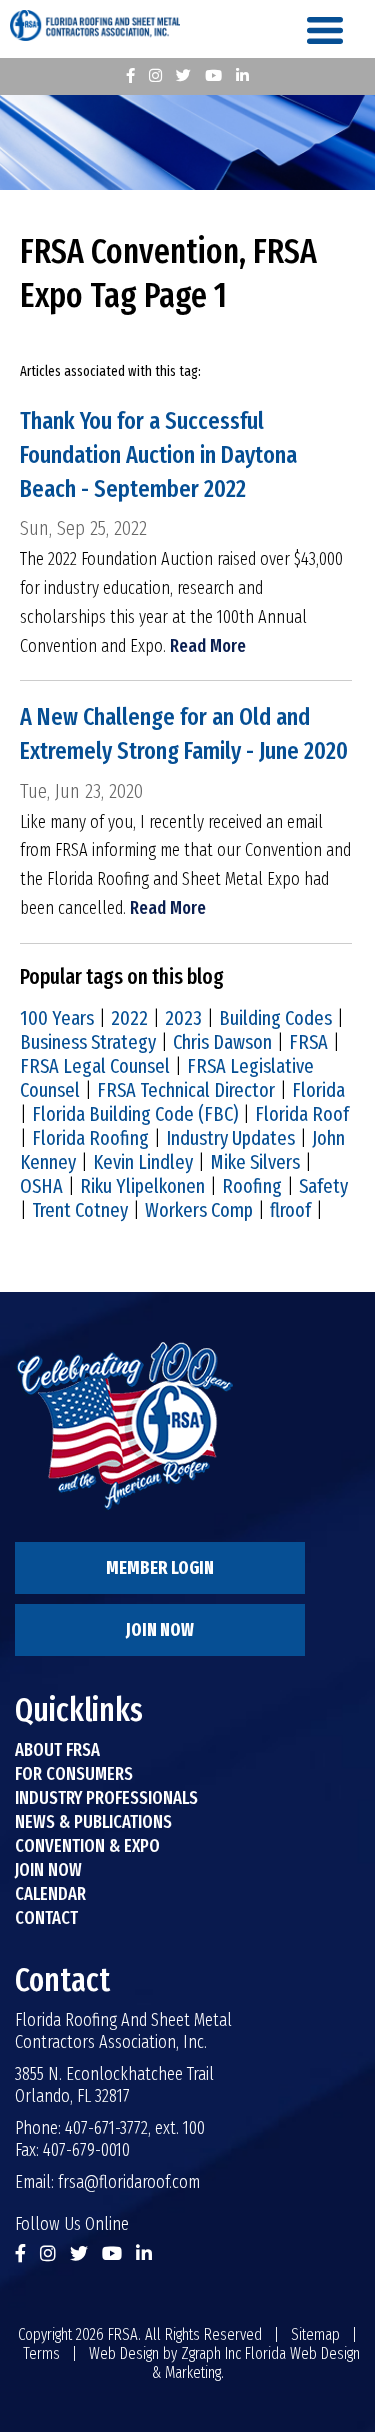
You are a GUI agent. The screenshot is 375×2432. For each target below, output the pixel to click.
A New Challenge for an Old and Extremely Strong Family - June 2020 (184, 734)
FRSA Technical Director (186, 1090)
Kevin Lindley (143, 1162)
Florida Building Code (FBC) (135, 1114)
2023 (183, 1018)
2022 (129, 1018)
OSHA (41, 1186)
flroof (290, 1210)
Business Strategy (88, 1042)
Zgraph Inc (211, 2353)
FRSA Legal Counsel (95, 1066)
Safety (323, 1186)
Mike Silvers (255, 1162)
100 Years (57, 1018)
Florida (318, 1090)
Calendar (50, 1894)
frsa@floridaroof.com (129, 2182)
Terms (41, 2353)
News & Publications (93, 1822)
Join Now (160, 1630)
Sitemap (315, 2334)
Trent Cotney (80, 1210)
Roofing (252, 1186)
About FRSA (57, 1750)
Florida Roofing (90, 1138)
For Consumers (74, 1774)
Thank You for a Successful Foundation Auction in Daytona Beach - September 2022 (158, 454)
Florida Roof (302, 1114)
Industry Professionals (106, 1798)
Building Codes (275, 1018)
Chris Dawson (222, 1042)
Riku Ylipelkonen (142, 1186)
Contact (46, 1918)
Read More (208, 646)
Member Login (160, 1568)
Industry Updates (230, 1138)
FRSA (308, 1042)
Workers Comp (199, 1210)
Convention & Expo (87, 1846)
